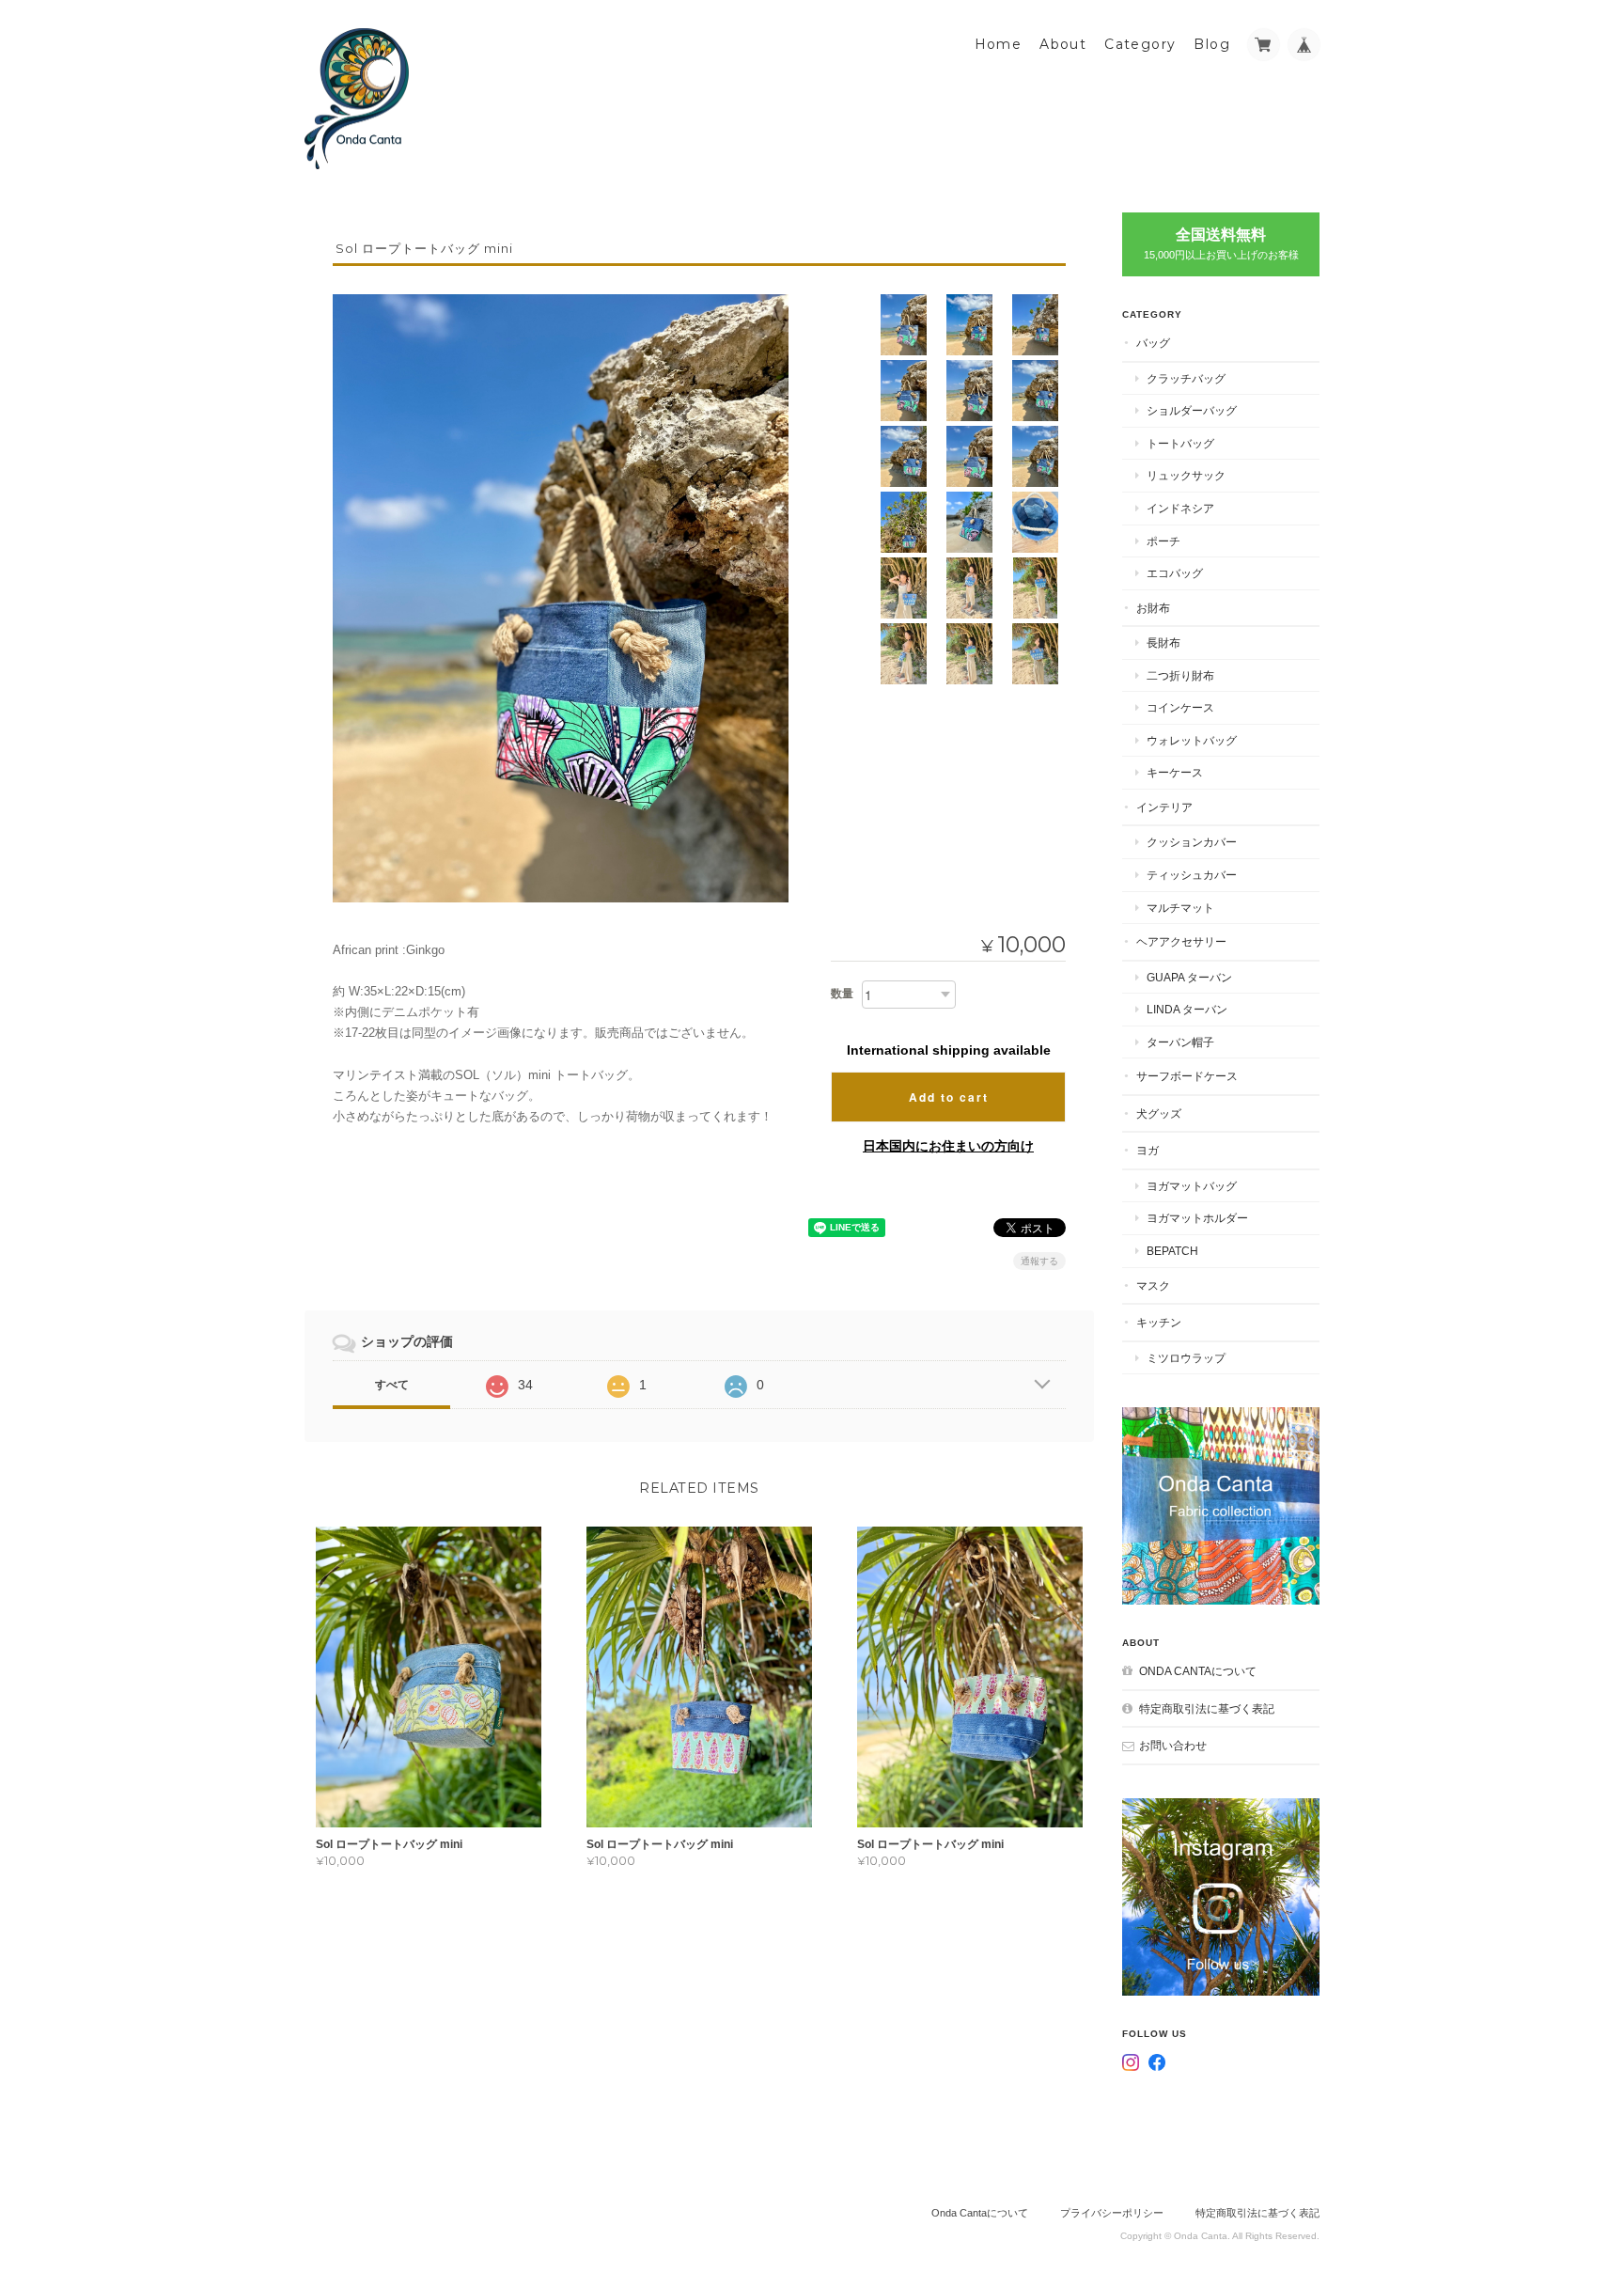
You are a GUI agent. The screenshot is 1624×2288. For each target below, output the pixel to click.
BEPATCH (1172, 1251)
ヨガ (1148, 1150)
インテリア (1164, 807)
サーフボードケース (1187, 1076)
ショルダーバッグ (1192, 410)
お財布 (1153, 608)
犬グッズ (1159, 1113)
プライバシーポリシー (1112, 2213)
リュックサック (1186, 475)
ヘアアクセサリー (1181, 941)
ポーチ (1163, 541)
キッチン (1159, 1322)
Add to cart (949, 1097)
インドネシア (1180, 508)
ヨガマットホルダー (1197, 1218)
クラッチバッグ (1186, 378)
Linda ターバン (1187, 1009)
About (1063, 44)
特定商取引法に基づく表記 (1207, 1708)
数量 (842, 994)
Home (999, 44)
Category (1140, 44)
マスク (1153, 1285)
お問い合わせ (1173, 1745)
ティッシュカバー (1192, 875)
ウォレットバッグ (1192, 740)
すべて (392, 1385)
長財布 (1163, 643)
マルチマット (1180, 908)
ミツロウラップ (1186, 1358)
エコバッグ (1175, 573)
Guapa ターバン (1189, 977)
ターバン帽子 (1180, 1042)
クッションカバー (1192, 842)
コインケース (1180, 707)
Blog (1212, 44)
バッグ (1153, 343)
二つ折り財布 (1180, 675)
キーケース (1175, 772)
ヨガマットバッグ (1192, 1186)
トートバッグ (1180, 443)
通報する (1039, 1261)
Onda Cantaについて (1198, 1671)
